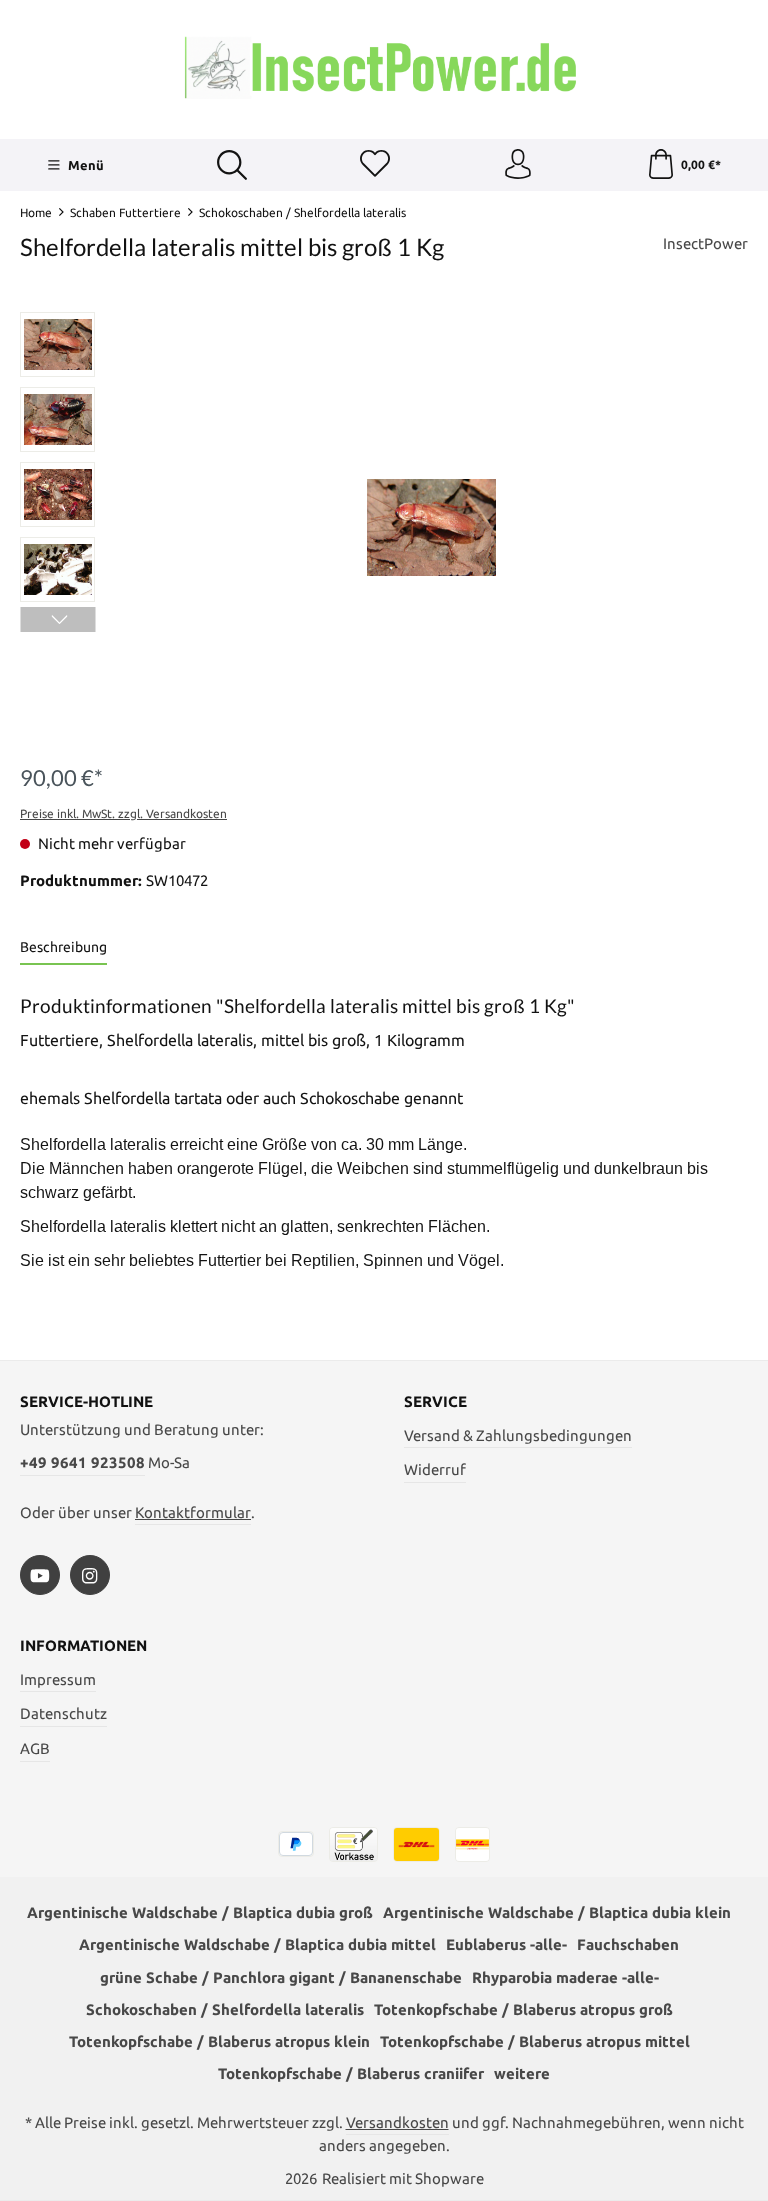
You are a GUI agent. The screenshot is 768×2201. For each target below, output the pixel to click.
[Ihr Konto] (518, 165)
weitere (522, 2073)
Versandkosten (397, 2122)
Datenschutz (63, 1713)
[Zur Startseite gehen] (384, 67)
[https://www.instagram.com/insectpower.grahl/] (90, 1575)
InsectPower (705, 243)
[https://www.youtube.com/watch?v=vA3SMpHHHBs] (40, 1575)
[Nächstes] (57, 619)
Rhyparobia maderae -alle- (565, 1977)
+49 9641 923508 (82, 1462)
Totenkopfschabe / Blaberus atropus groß (523, 2009)
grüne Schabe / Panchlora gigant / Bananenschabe (281, 1977)
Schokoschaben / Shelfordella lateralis (225, 2009)
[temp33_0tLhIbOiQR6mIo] (431, 527)
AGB (35, 1748)
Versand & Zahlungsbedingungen (518, 1435)
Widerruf (435, 1469)
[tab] (63, 948)
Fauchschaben (628, 1944)
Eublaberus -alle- (506, 1944)
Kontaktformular (193, 1512)
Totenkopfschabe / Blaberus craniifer (351, 2073)
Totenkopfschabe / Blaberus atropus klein (219, 2041)
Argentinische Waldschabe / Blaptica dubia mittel (257, 1944)
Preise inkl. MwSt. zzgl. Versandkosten (123, 813)
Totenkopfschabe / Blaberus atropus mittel (535, 2041)
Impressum (58, 1679)
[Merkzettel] (375, 165)
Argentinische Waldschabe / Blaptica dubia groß (200, 1912)
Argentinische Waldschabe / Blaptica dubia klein (557, 1912)
